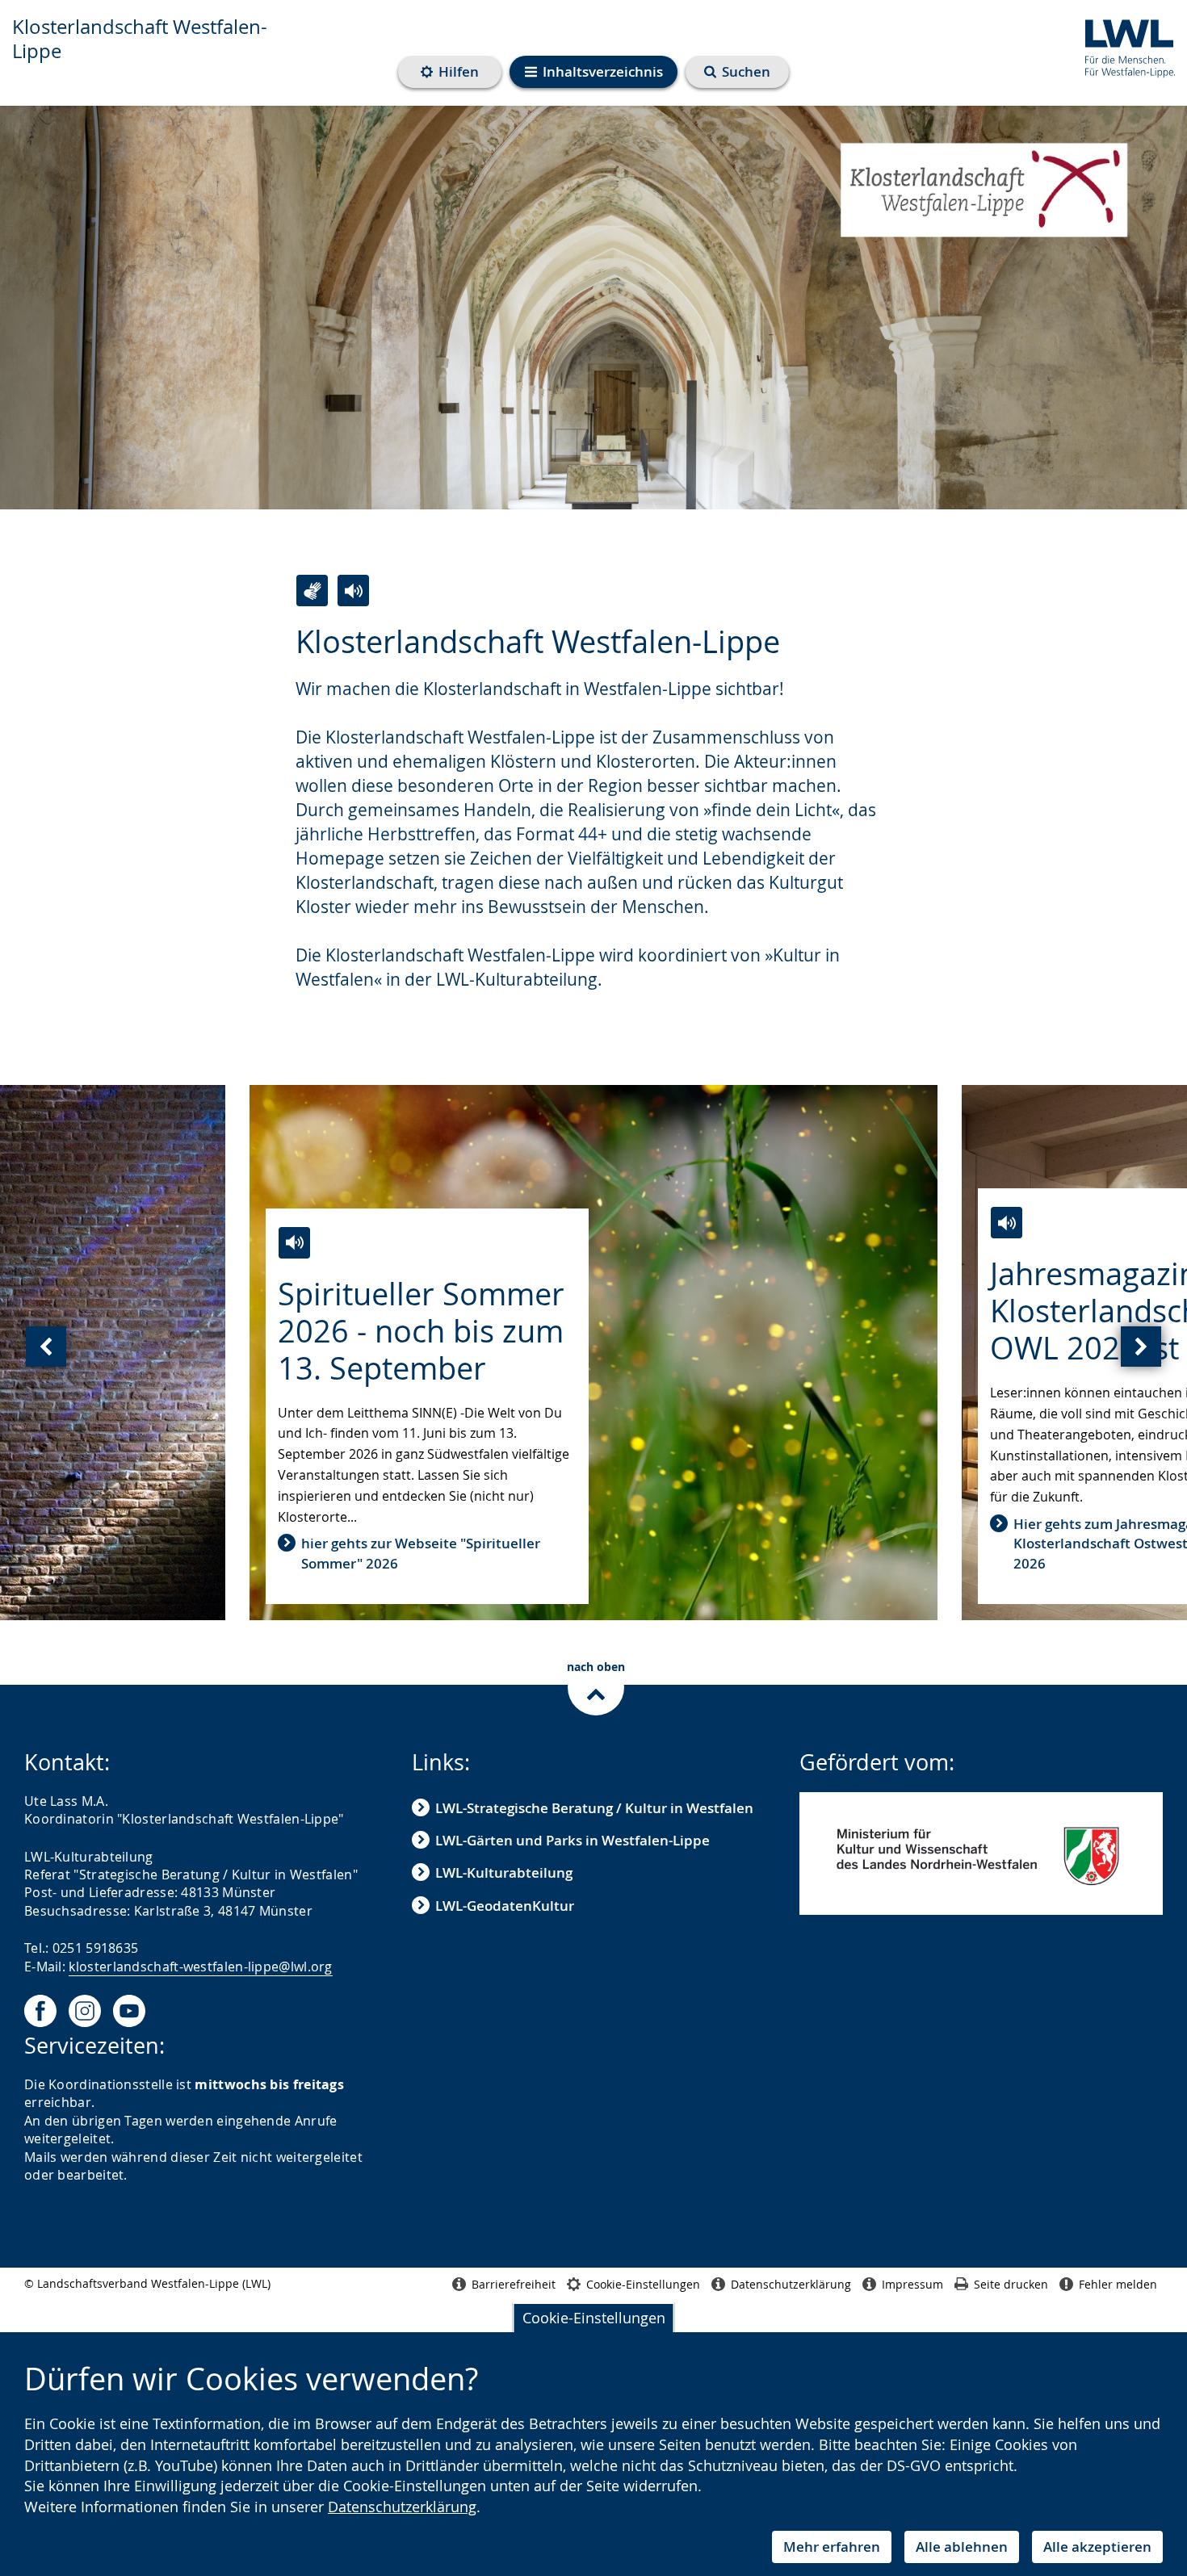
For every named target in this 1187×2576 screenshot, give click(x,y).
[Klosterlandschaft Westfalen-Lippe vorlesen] (353, 591)
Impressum (912, 2284)
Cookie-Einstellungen (594, 2318)
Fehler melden (1118, 2284)
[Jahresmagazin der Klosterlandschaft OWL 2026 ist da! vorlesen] (1007, 1223)
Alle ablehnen (962, 2547)
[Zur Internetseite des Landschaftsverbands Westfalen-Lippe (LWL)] (1124, 46)
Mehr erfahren (832, 2547)
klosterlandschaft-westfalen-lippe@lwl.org (200, 1967)
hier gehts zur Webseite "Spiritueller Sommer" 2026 (421, 1553)
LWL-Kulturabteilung (504, 1872)
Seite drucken (1011, 2284)
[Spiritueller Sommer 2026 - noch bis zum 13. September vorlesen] (294, 1243)
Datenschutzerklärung (402, 2507)
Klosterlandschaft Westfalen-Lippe (140, 39)
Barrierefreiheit (514, 2284)
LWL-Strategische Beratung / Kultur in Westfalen (594, 1808)
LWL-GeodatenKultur (505, 1906)
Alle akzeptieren (1097, 2547)
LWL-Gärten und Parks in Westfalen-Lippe (573, 1840)
